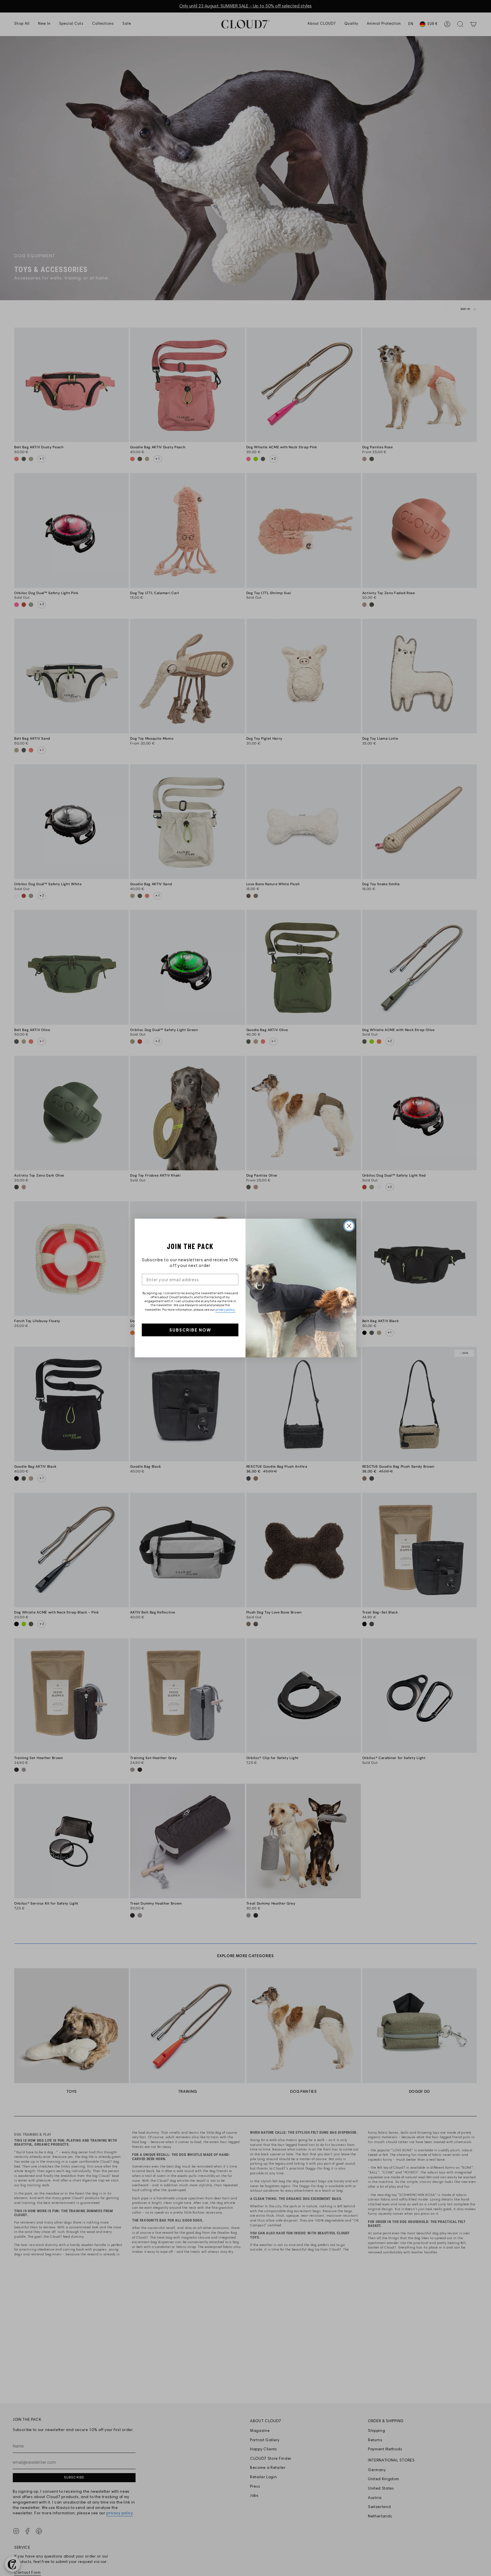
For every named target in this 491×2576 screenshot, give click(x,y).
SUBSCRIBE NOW (190, 1330)
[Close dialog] (349, 1226)
